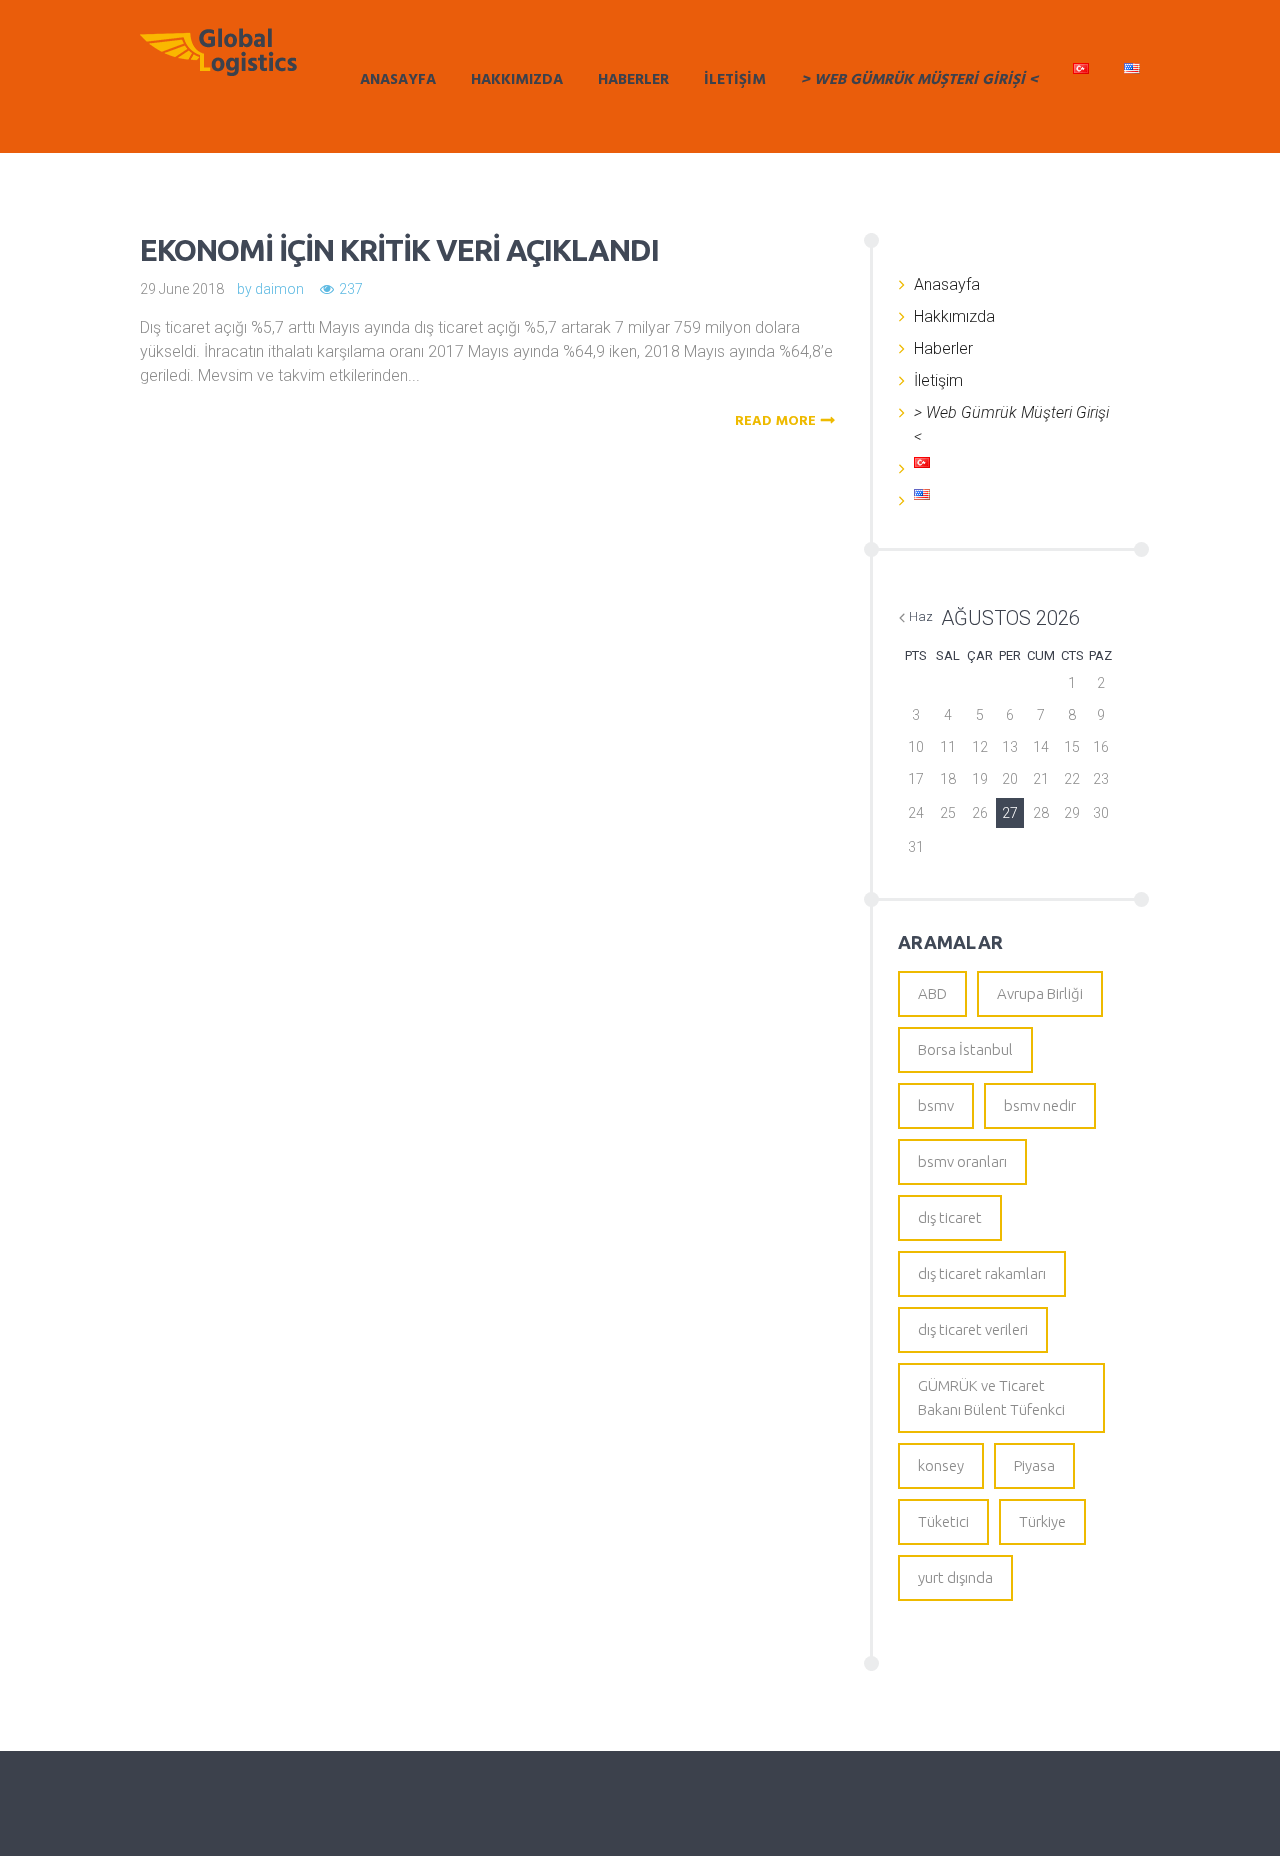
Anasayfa (398, 80)
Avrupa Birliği (1040, 993)
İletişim (735, 80)
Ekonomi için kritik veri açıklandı (399, 250)
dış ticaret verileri (973, 1329)
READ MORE (775, 422)
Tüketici (943, 1521)
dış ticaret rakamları (982, 1273)
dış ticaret (950, 1217)
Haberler (633, 80)
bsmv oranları (962, 1161)
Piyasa (1034, 1465)
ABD (932, 993)
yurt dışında (955, 1577)
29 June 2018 (182, 289)
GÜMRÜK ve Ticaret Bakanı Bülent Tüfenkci (991, 1397)
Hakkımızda (517, 80)
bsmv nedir (1040, 1105)
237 (351, 289)
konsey (941, 1465)
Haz (921, 616)
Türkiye (1042, 1521)
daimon (279, 289)
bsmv (936, 1105)
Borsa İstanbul (965, 1049)
